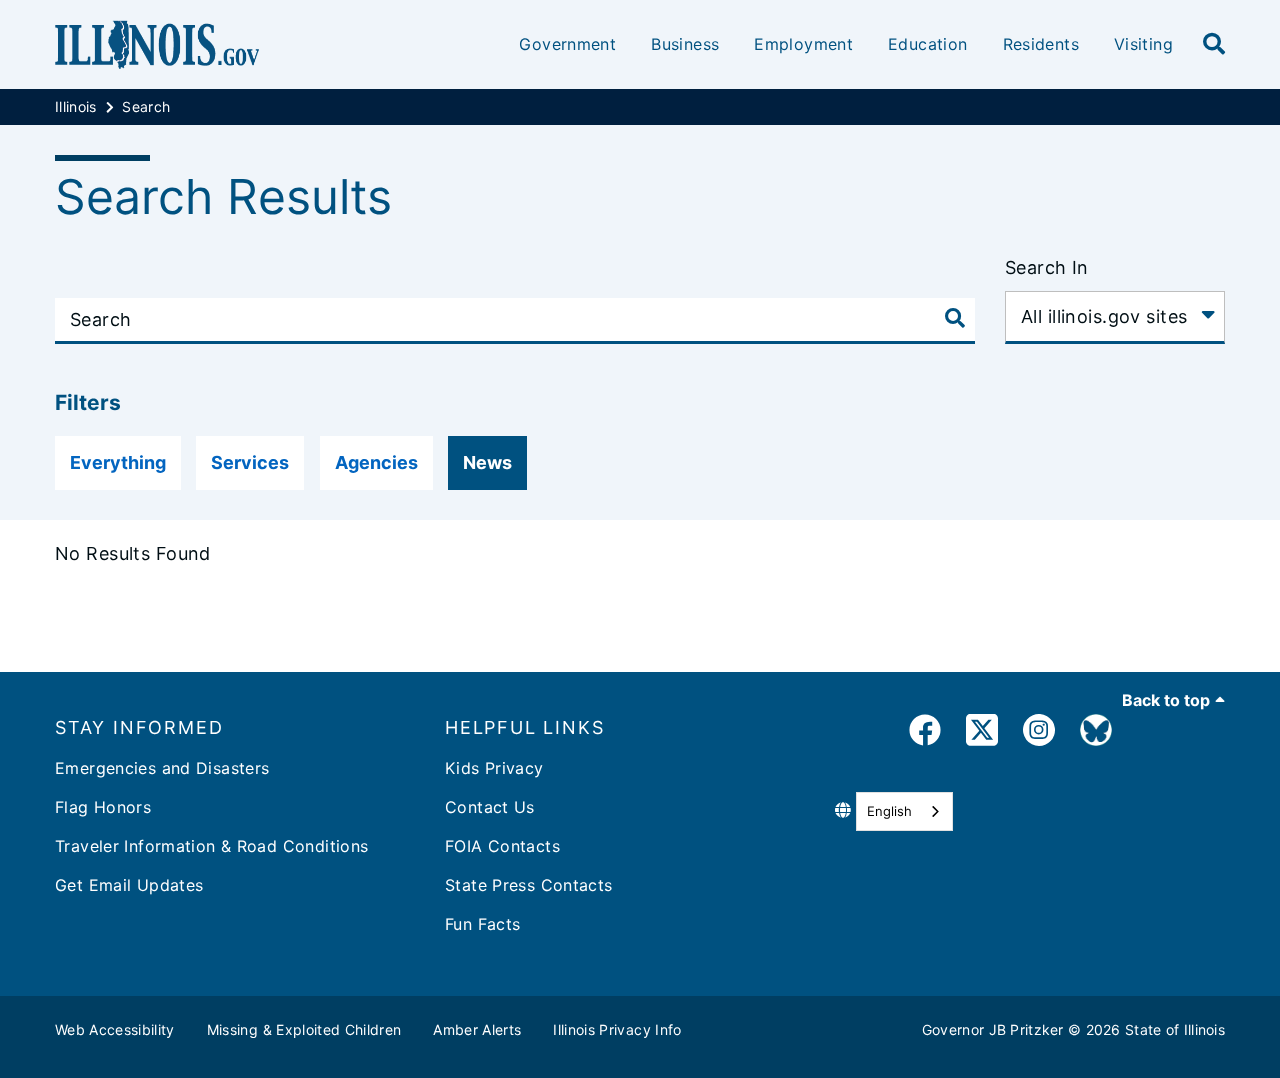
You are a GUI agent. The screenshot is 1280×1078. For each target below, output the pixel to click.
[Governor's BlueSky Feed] (1096, 733)
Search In (1047, 267)
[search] (1214, 45)
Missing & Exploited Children (304, 1029)
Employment (803, 44)
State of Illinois (1175, 1029)
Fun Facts (482, 924)
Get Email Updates (129, 885)
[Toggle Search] (955, 318)
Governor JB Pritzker (993, 1029)
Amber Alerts (477, 1029)
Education (927, 44)
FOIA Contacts (502, 846)
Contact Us (490, 807)
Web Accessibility (115, 1029)
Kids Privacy (494, 768)
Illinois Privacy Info (617, 1029)
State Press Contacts (529, 885)
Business (685, 44)
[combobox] (904, 811)
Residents (1041, 44)
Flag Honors (103, 807)
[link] (925, 733)
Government (567, 44)
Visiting (1143, 44)
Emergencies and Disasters (162, 768)
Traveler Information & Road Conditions (211, 846)
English (889, 811)
